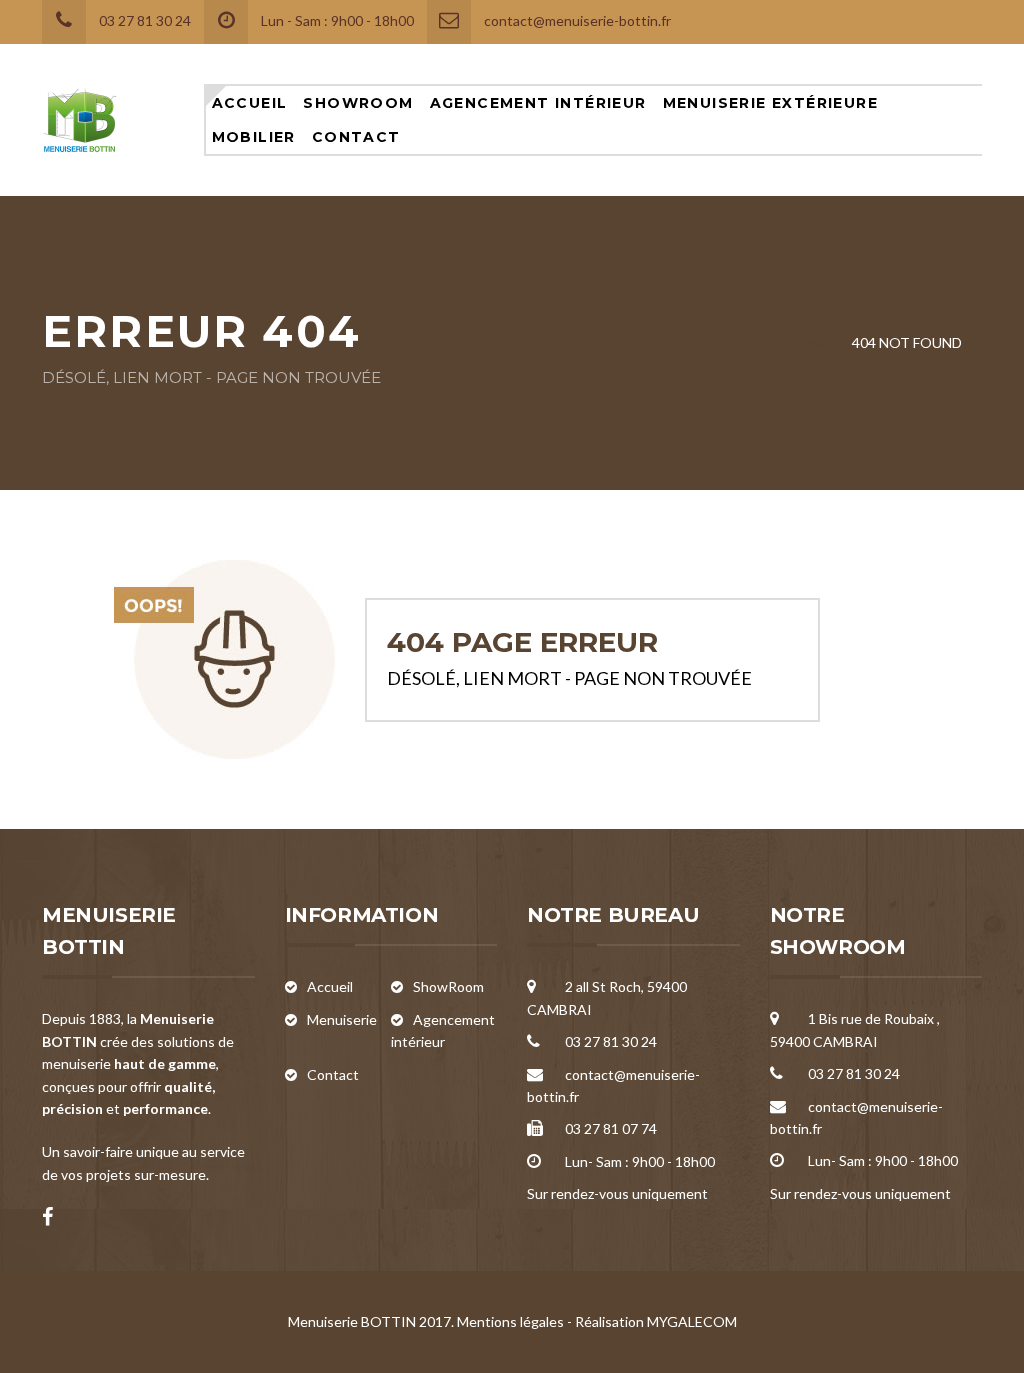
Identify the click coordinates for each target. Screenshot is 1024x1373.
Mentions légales (510, 1321)
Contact (356, 137)
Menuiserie (342, 1019)
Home (808, 342)
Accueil (250, 103)
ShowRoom (358, 103)
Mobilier (254, 137)
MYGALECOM (692, 1321)
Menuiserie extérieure (770, 103)
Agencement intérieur (538, 103)
